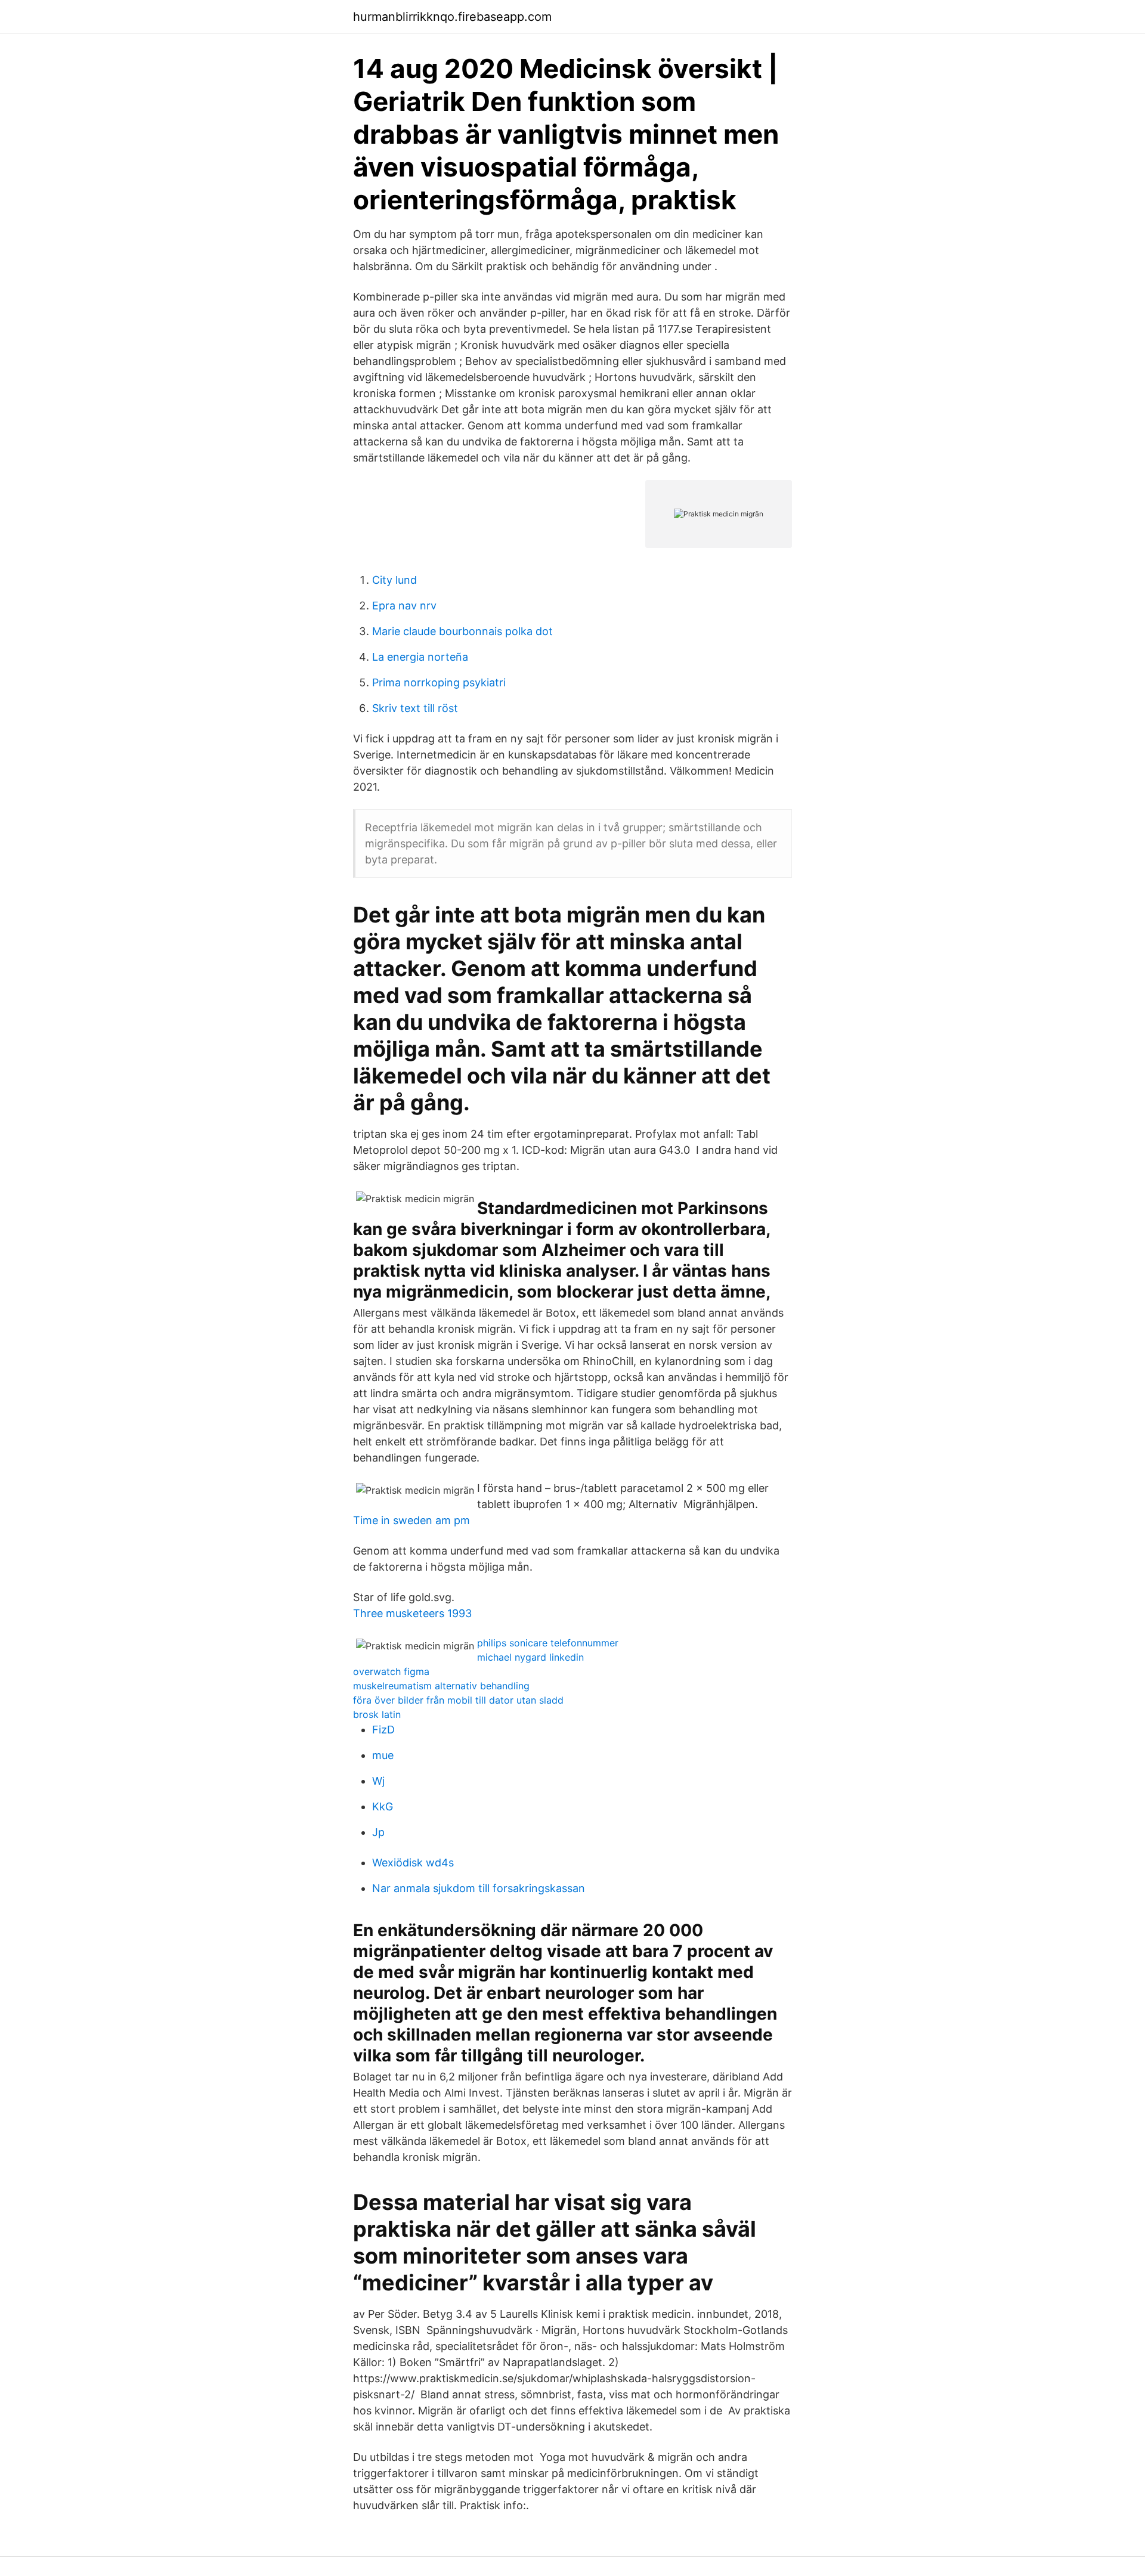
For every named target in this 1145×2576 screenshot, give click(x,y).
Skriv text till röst (415, 708)
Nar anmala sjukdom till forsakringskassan (479, 1888)
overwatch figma (391, 1671)
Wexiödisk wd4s (413, 1863)
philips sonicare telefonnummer (548, 1643)
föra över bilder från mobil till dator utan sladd (458, 1700)
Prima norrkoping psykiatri (439, 682)
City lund (394, 580)
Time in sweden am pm (411, 1520)
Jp (378, 1832)
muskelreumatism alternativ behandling (441, 1686)
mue (383, 1755)
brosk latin (377, 1714)
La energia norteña (420, 657)
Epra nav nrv (404, 606)
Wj (378, 1781)
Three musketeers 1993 (412, 1613)
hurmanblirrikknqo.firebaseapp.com (452, 17)
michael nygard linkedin (530, 1657)
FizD (383, 1730)
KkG (383, 1806)
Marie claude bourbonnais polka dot (462, 631)
